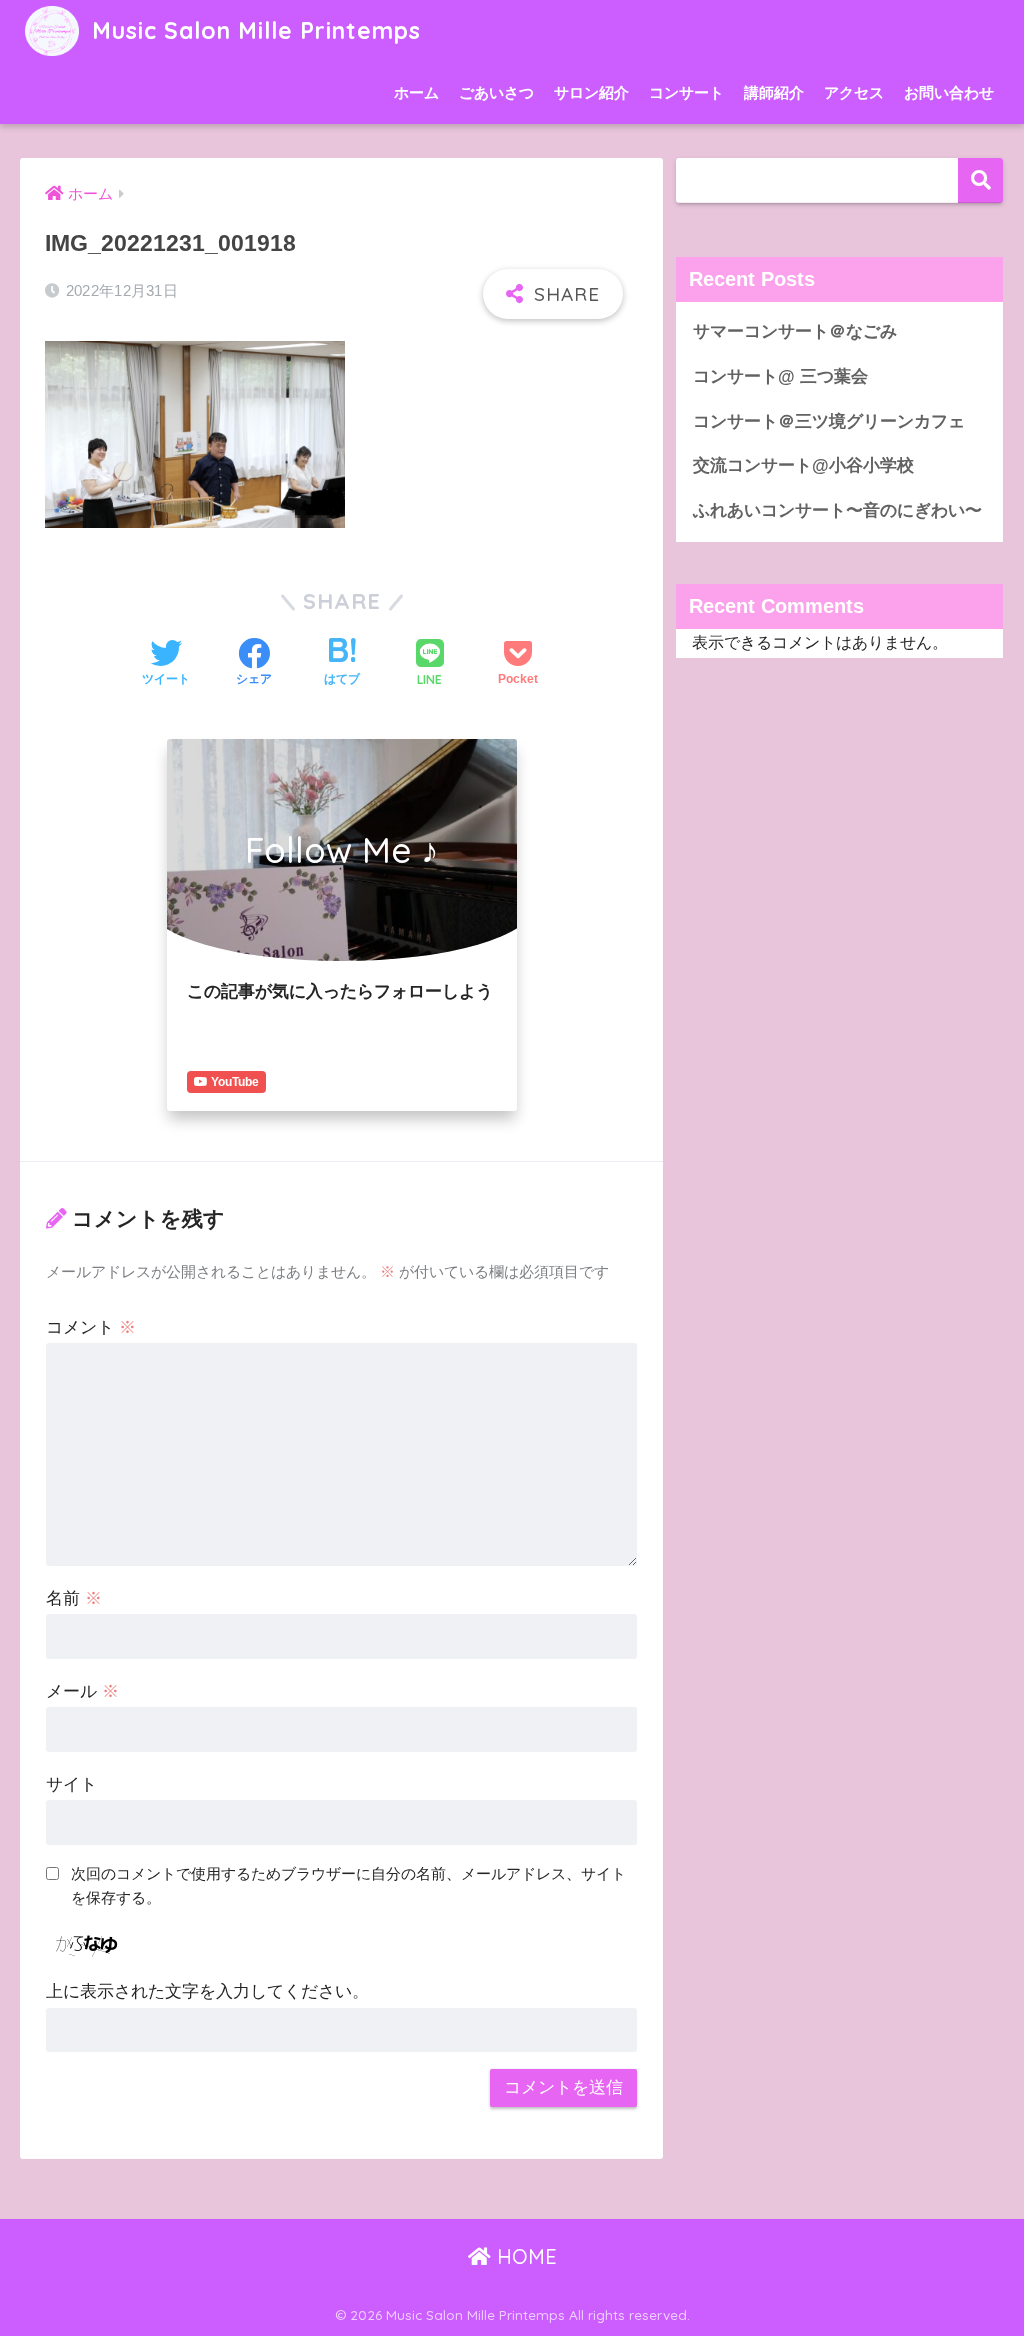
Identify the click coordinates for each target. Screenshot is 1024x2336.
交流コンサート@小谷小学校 (803, 465)
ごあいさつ (496, 92)
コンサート (686, 92)
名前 (74, 1598)
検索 (980, 180)
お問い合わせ (949, 92)
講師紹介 (774, 92)
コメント (91, 1327)
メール (82, 1691)
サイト (71, 1784)
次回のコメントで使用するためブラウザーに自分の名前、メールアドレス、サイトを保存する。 (348, 1886)
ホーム (416, 92)
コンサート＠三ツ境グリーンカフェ (829, 421)
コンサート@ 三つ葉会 (780, 376)
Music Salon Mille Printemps (252, 30)
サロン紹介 (591, 92)
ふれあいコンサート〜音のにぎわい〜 (837, 510)
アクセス (854, 92)
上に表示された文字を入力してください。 (207, 1991)
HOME (524, 2256)
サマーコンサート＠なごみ (795, 331)
